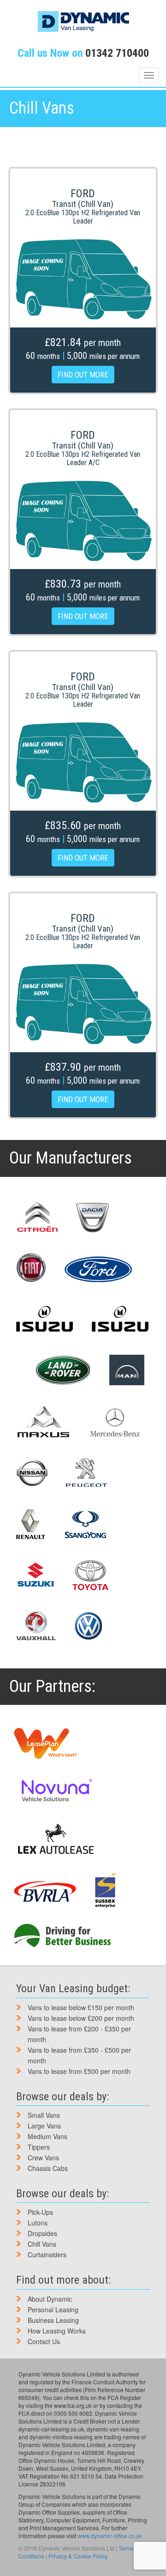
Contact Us (44, 2341)
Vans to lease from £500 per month (79, 2071)
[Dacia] (93, 1218)
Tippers (39, 2147)
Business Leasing (53, 2320)
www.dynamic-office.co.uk (110, 2536)
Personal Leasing (53, 2309)
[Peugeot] (86, 1473)
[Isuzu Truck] (120, 1319)
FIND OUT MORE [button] (83, 375)
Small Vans (44, 2115)
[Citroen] (37, 1218)
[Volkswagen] (88, 1626)
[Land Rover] (62, 1370)
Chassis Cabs (48, 2168)
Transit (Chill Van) (83, 204)
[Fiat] (31, 1268)
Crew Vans (43, 2158)
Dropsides (42, 2233)
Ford (83, 194)
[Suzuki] (35, 1575)
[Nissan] (32, 1473)
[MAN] (127, 1370)
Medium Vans (47, 2136)
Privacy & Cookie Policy (78, 2556)
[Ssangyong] (86, 1524)
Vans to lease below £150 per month (81, 2007)
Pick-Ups (40, 2212)
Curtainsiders (47, 2255)
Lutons (38, 2223)
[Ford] (98, 1268)
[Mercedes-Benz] (115, 1423)
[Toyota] (91, 1575)
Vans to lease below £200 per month (81, 2018)
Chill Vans (42, 2244)
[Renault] (31, 1524)
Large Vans (44, 2126)
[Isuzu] (45, 1319)
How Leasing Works (57, 2331)
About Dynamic (50, 2299)
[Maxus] (44, 1422)
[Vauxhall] (36, 1626)
